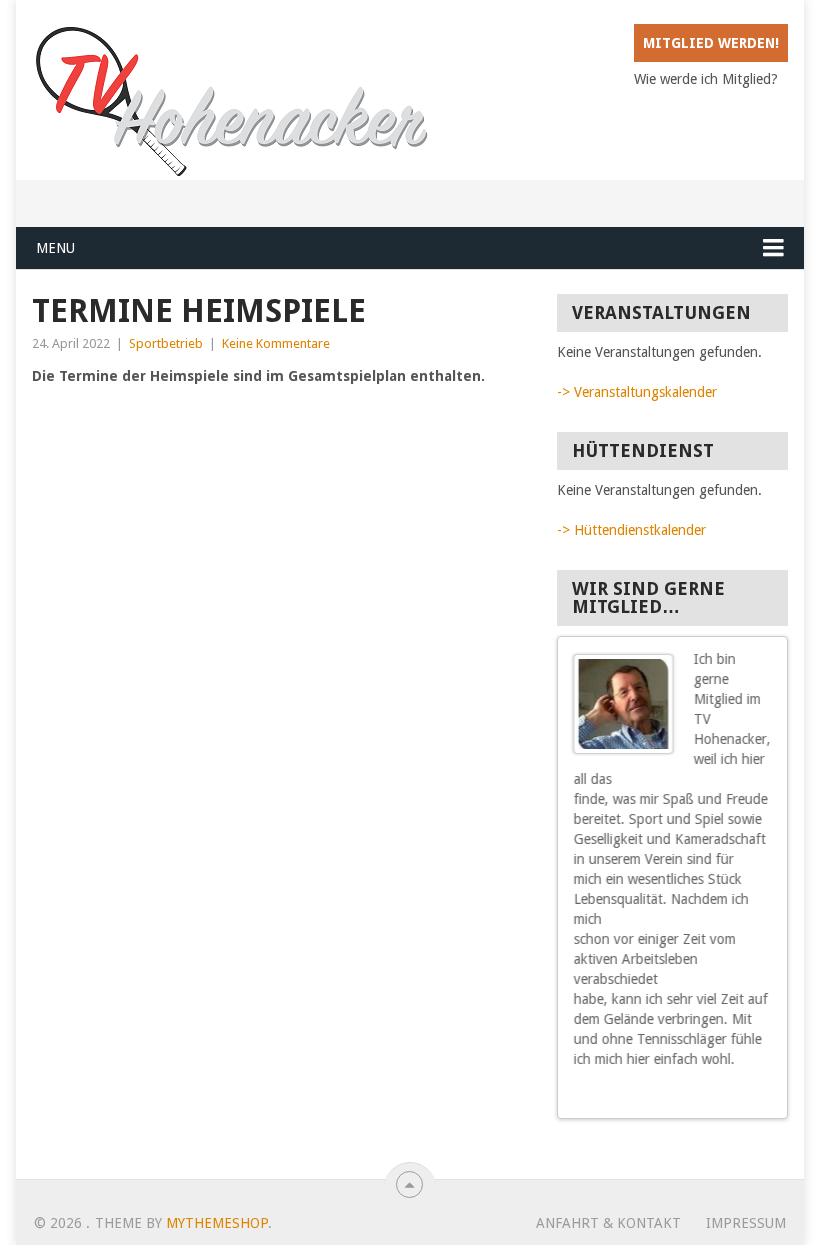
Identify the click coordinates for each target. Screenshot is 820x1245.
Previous (746, 1096)
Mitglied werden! (711, 43)
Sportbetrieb (166, 343)
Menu (55, 248)
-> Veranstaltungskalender (637, 392)
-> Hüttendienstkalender (631, 530)
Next (764, 1096)
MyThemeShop (217, 1223)
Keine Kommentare (276, 343)
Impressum (746, 1223)
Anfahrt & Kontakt (608, 1223)
